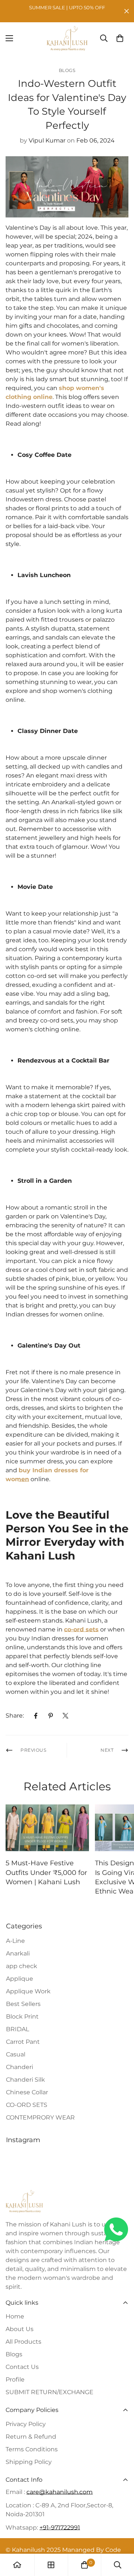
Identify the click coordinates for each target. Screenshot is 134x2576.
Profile (15, 2379)
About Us (20, 2329)
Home (15, 2316)
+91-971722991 (60, 2528)
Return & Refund (31, 2437)
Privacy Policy (26, 2424)
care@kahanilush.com (60, 2492)
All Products (23, 2342)
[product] (17, 2565)
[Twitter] (66, 1716)
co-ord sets (81, 1629)
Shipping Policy (29, 2462)
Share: (15, 1716)
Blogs (67, 70)
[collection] (51, 2565)
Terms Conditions (32, 2449)
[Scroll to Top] (121, 2537)
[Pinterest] (51, 1716)
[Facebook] (36, 1716)
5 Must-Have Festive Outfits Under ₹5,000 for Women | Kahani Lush (46, 1872)
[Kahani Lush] (67, 38)
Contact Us (22, 2367)
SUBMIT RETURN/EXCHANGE (50, 2392)
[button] (120, 38)
